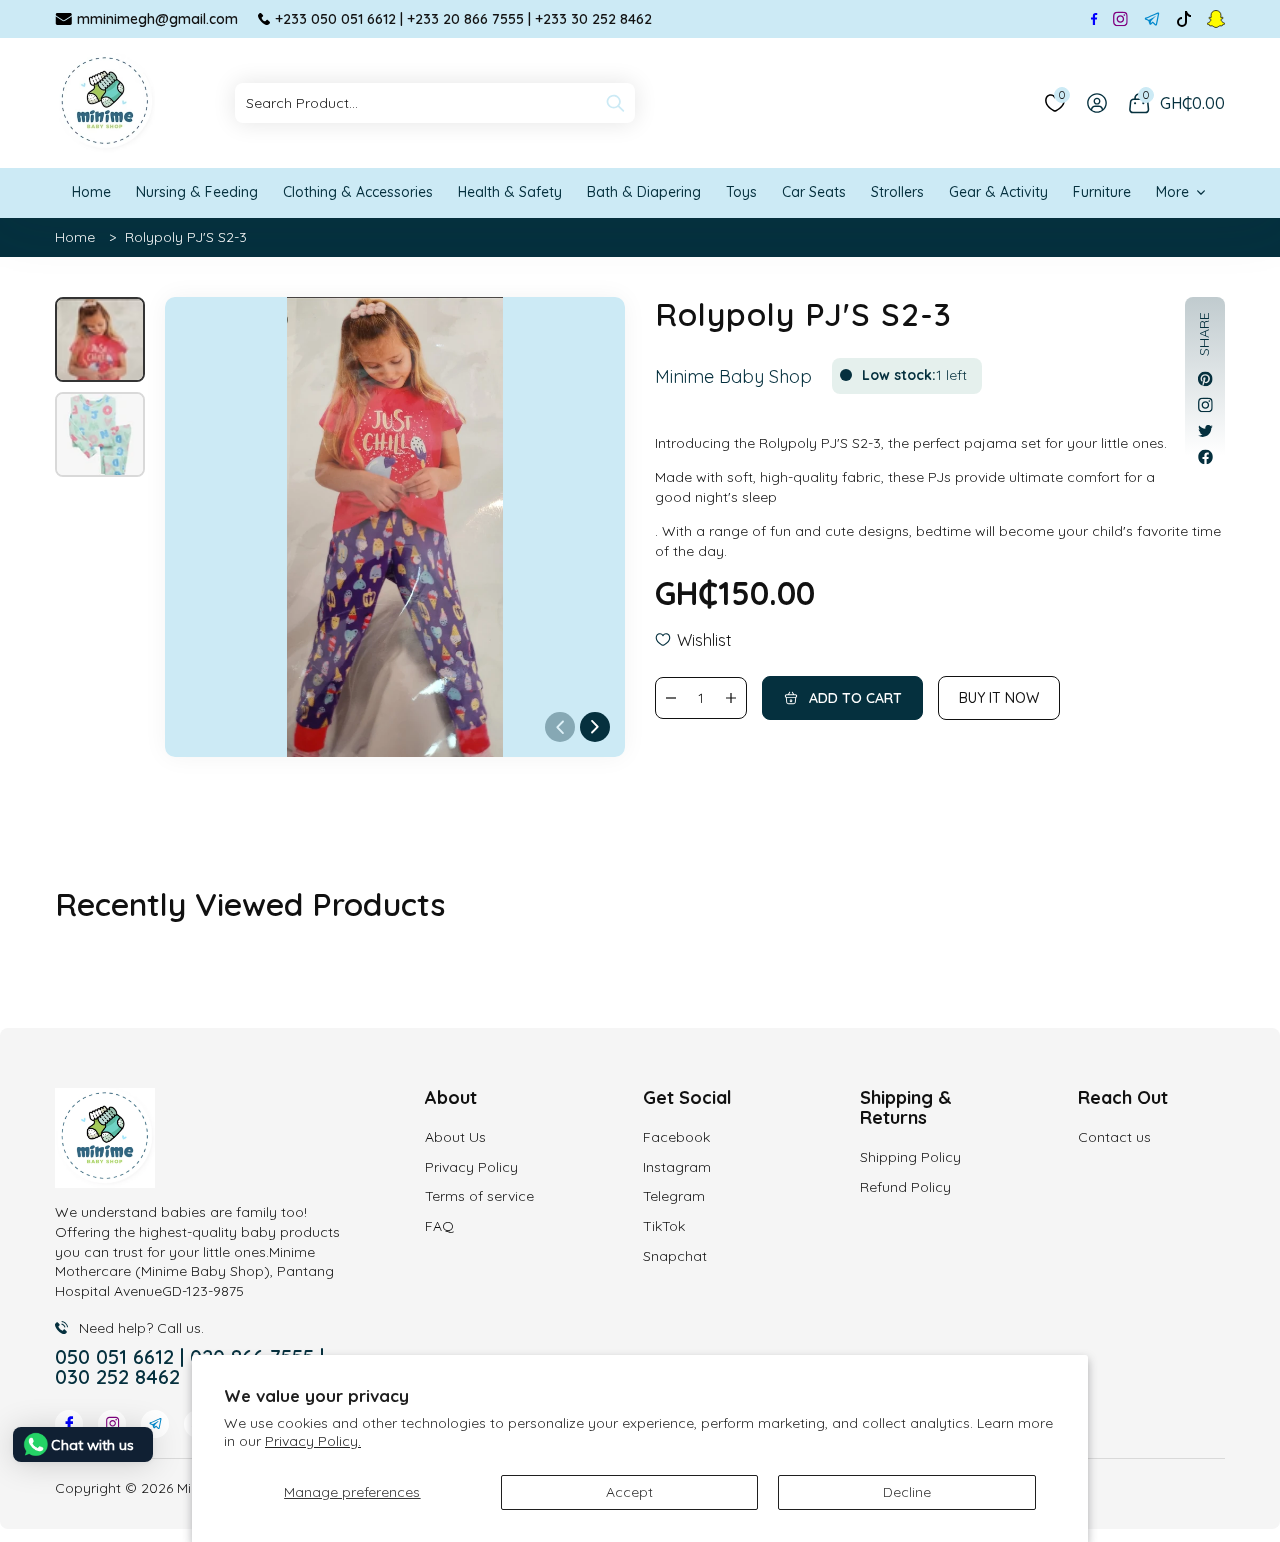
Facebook (676, 1137)
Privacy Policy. (313, 1441)
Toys (741, 192)
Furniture (1102, 192)
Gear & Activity (998, 192)
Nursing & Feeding (197, 192)
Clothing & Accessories (358, 192)
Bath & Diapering (644, 192)
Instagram (677, 1167)
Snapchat (675, 1256)
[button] (595, 727)
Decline (907, 1492)
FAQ (439, 1226)
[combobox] (435, 103)
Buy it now (999, 698)
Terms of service (479, 1196)
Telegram (674, 1196)
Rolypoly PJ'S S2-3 (186, 237)
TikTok (664, 1226)
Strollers (897, 192)
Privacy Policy (471, 1167)
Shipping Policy (910, 1157)
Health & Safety (510, 192)
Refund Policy (905, 1187)
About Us (455, 1137)
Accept (629, 1492)
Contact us (1114, 1137)
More (1172, 192)
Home (91, 192)
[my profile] (1097, 103)
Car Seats (814, 192)
